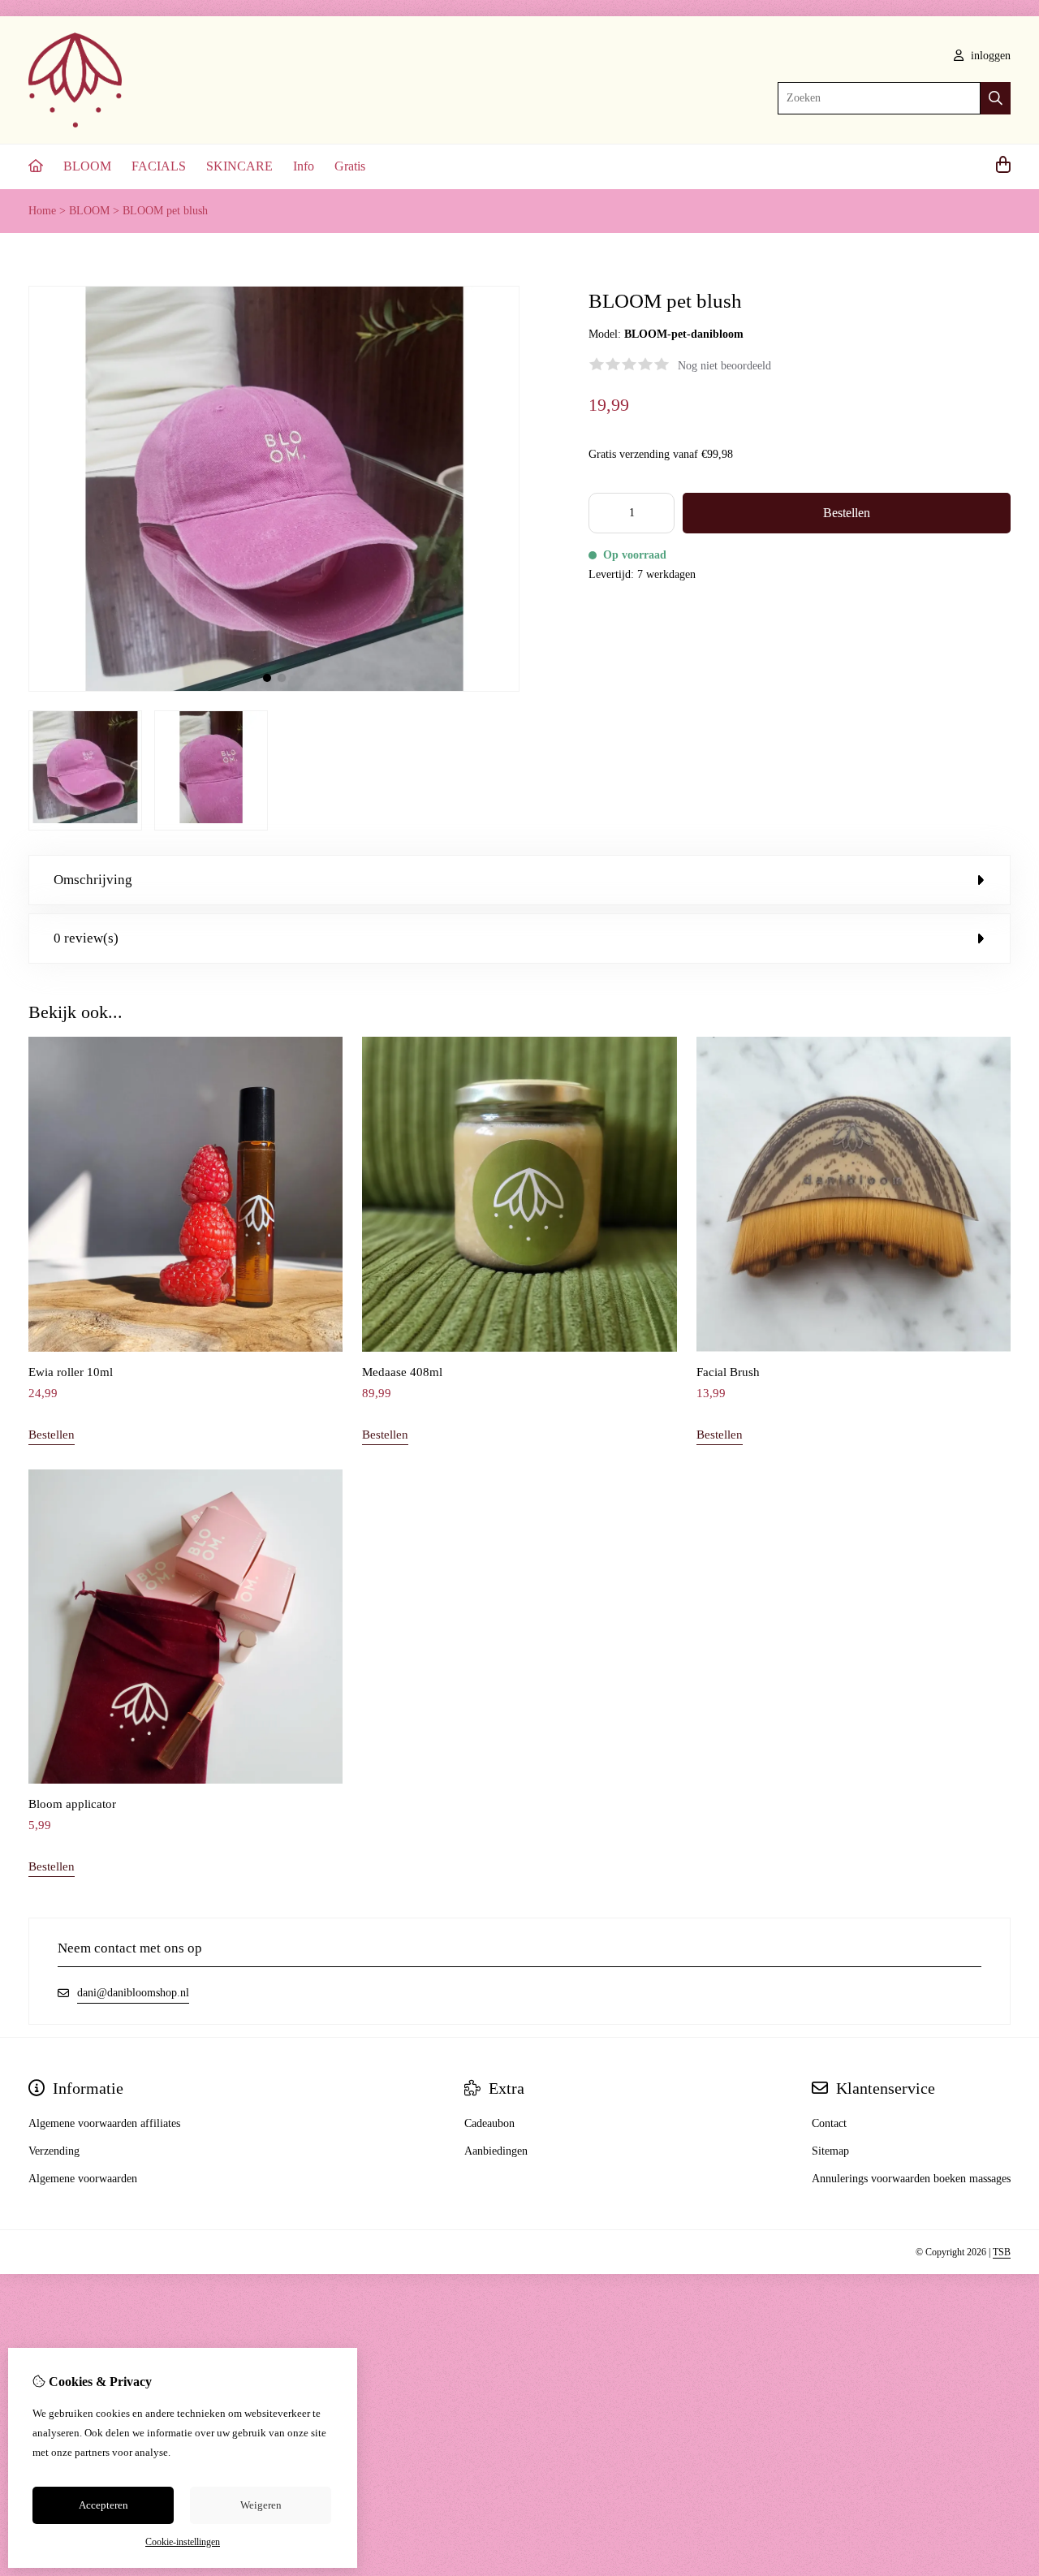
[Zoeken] (996, 98)
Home (42, 211)
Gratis (350, 166)
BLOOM (87, 166)
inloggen (989, 56)
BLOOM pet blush (165, 211)
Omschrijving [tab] (93, 880)
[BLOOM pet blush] (274, 688)
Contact (829, 2123)
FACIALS (159, 166)
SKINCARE (239, 166)
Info (304, 166)
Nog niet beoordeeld (724, 366)
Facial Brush (728, 1372)
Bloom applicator (72, 1804)
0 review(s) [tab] (86, 938)
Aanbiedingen (496, 2151)
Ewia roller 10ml (71, 1372)
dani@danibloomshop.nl (133, 1993)
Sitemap (830, 2151)
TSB (1002, 2252)
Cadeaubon (489, 2123)
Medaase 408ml (402, 1372)
